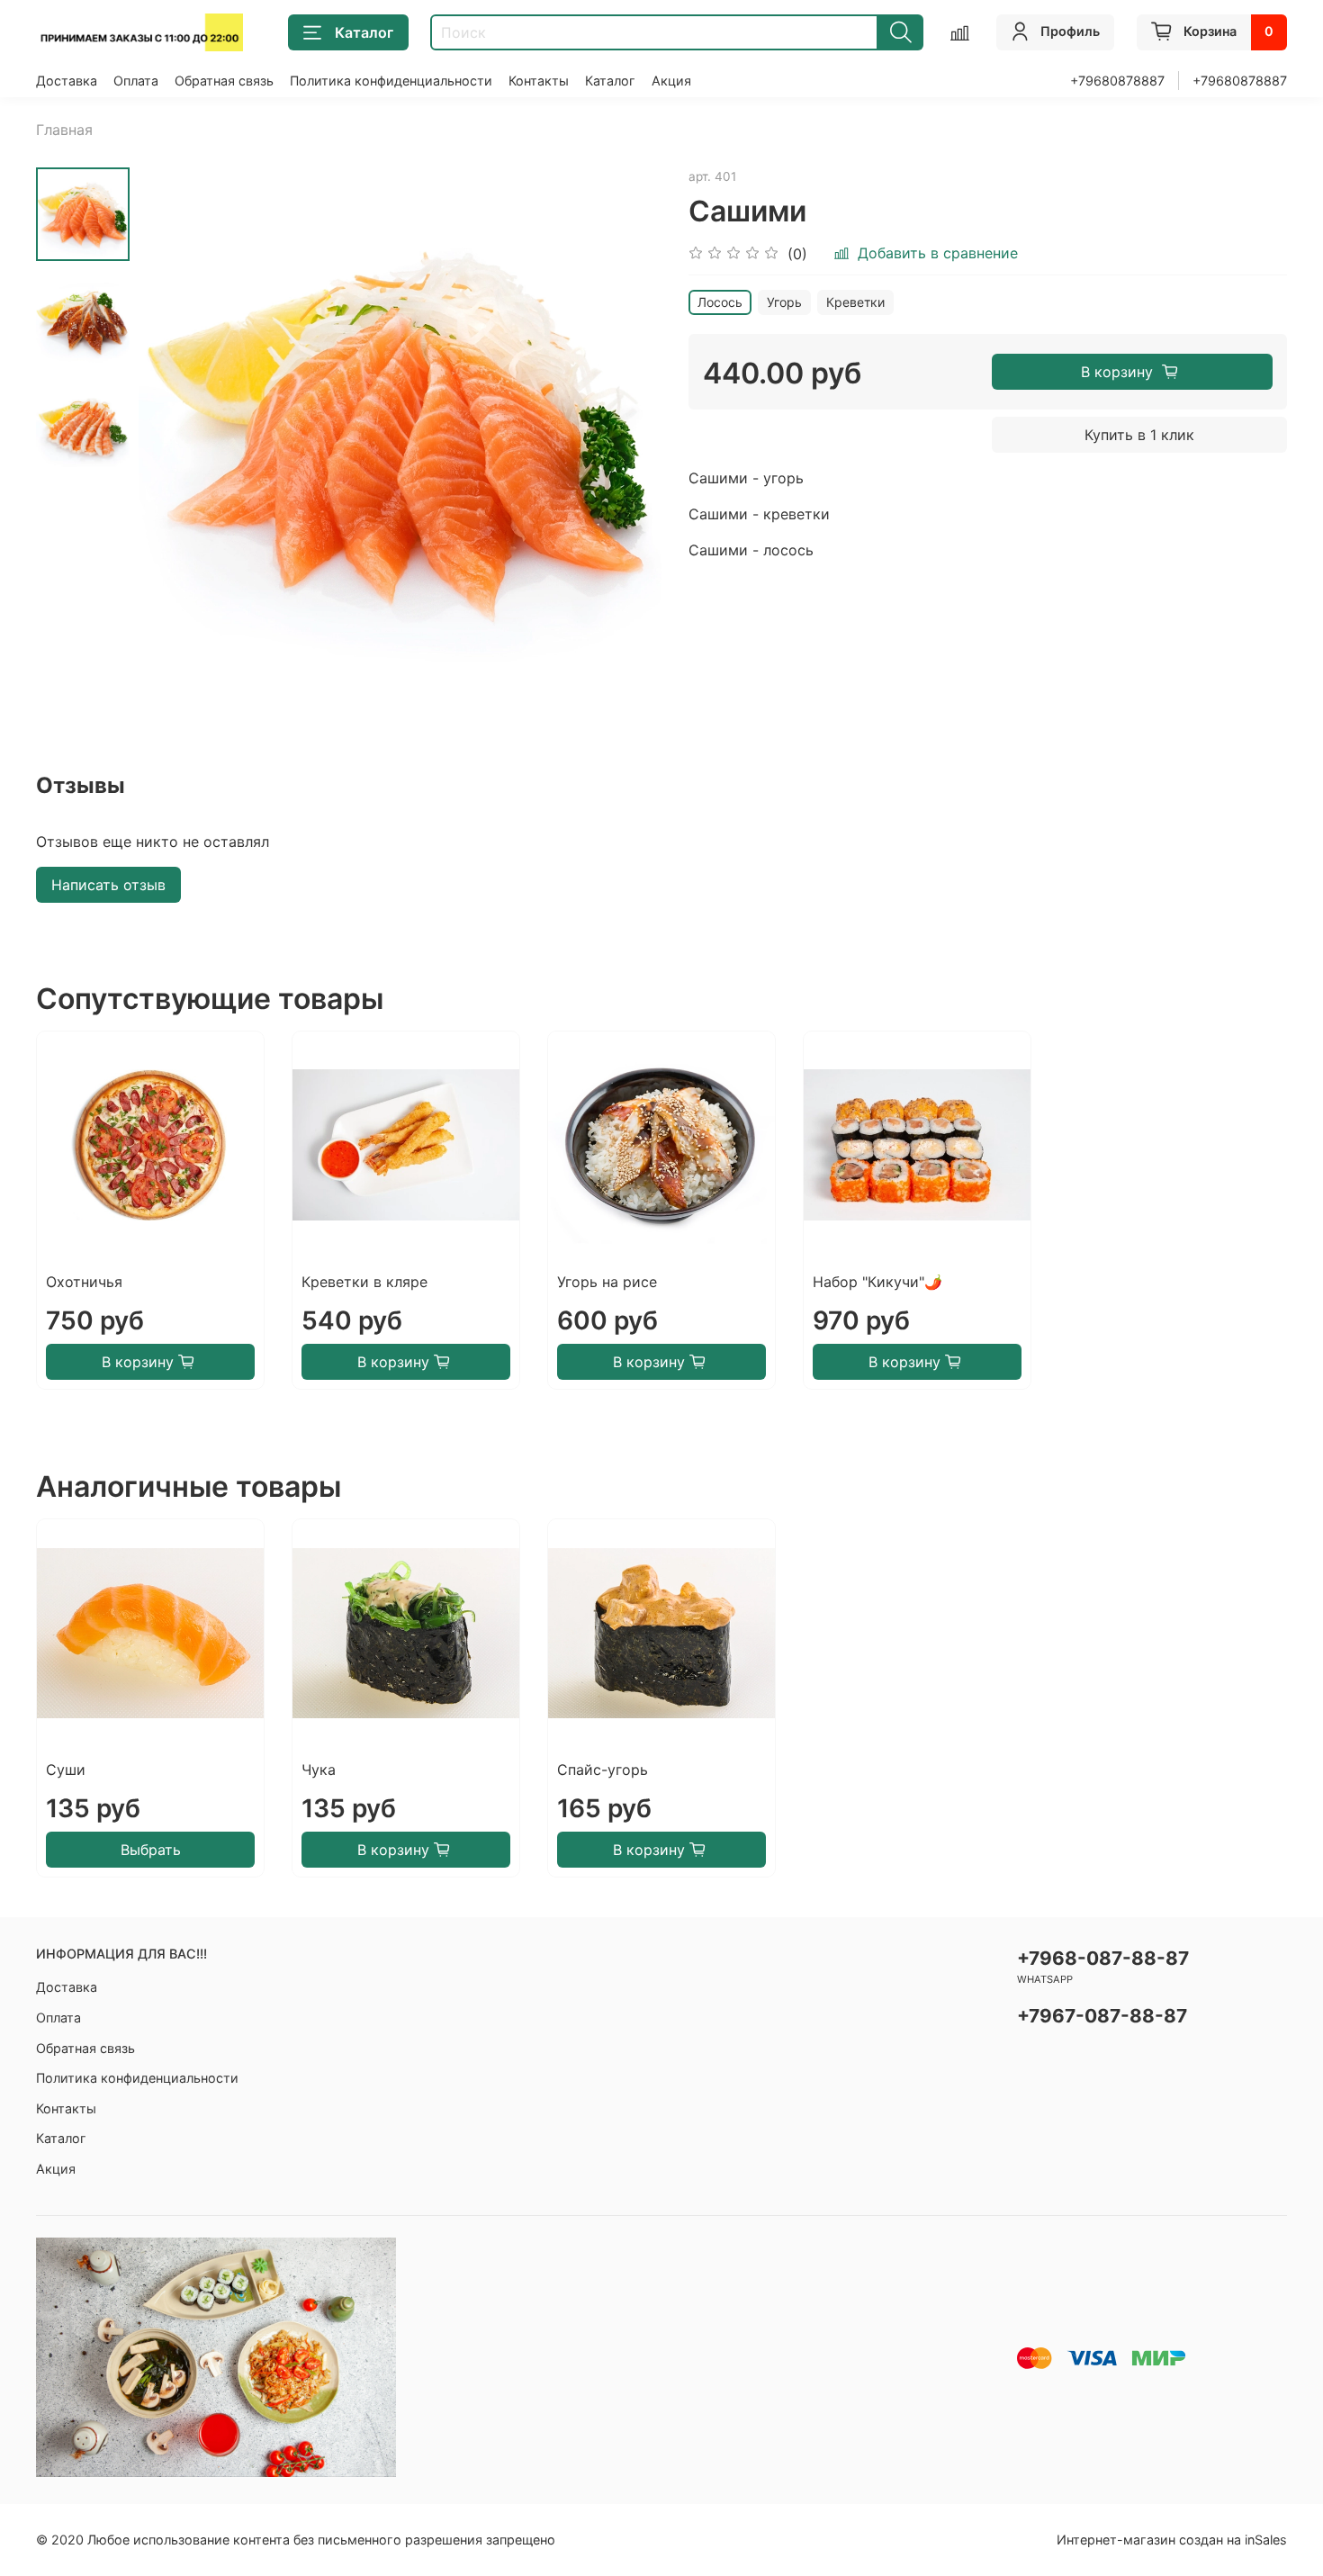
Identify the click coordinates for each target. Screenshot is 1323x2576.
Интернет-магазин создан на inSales (1172, 2540)
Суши (66, 1770)
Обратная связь (224, 81)
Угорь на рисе (607, 1282)
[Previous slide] (175, 428)
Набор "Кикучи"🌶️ (877, 1282)
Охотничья (84, 1282)
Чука (319, 1770)
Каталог (364, 32)
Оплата (136, 81)
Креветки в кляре (364, 1282)
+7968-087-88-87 (1103, 1958)
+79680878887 (1117, 81)
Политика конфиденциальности (391, 81)
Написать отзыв (108, 885)
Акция (671, 81)
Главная (64, 130)
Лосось (720, 302)
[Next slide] (625, 428)
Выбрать (151, 1850)
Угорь (784, 302)
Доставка (67, 81)
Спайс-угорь (603, 1770)
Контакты (539, 81)
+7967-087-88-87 (1102, 2016)
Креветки (855, 302)
